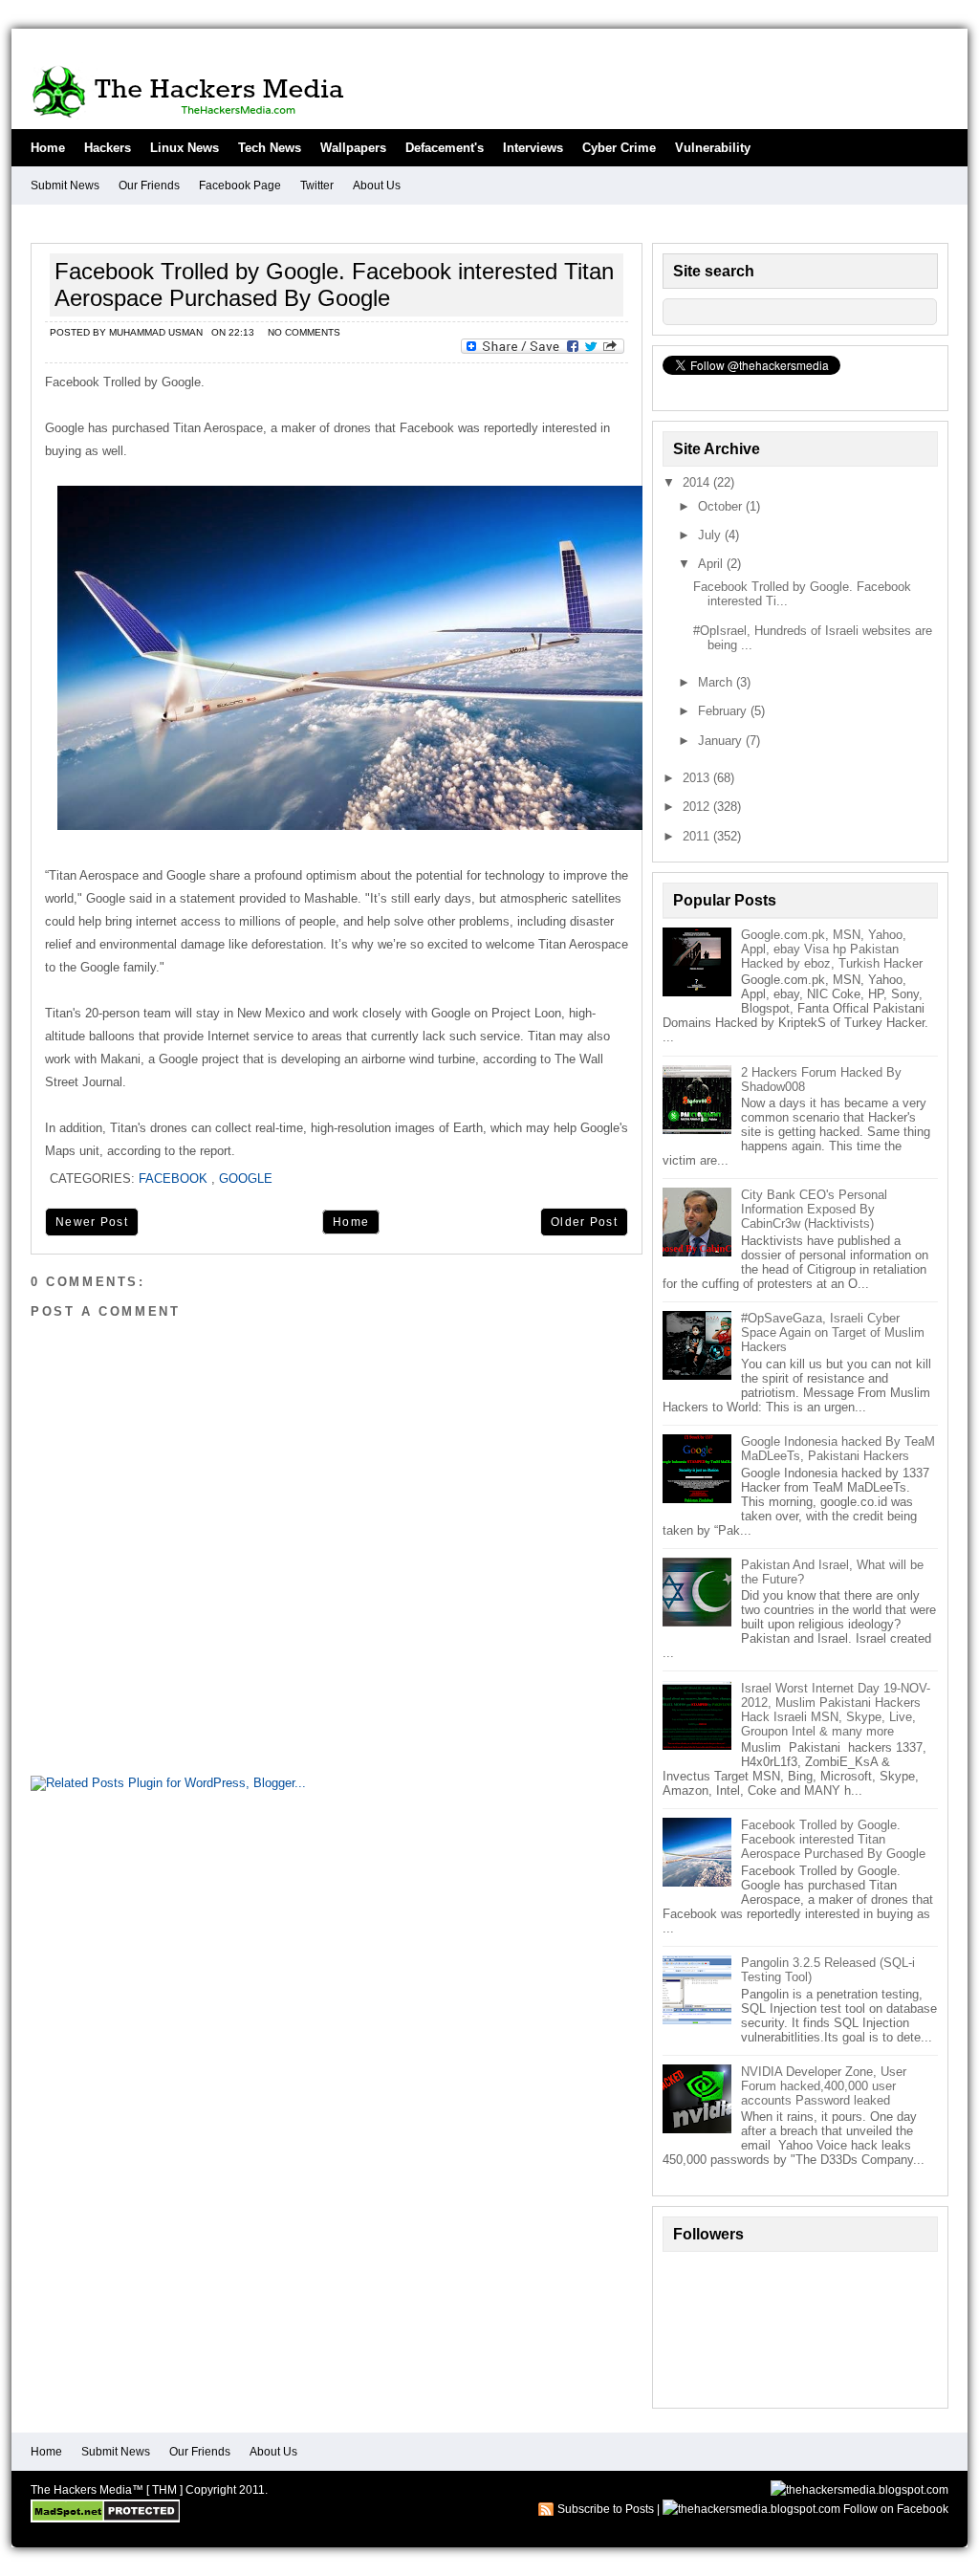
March (717, 682)
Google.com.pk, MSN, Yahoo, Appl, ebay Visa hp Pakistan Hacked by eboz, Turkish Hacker (832, 949)
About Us (377, 186)
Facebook (173, 1179)
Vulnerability (713, 148)
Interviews (533, 148)
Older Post (584, 1222)
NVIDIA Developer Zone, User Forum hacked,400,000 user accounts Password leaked (824, 2086)
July (711, 535)
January (722, 741)
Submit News (65, 186)
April (712, 564)
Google (246, 1179)
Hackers (108, 148)
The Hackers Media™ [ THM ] (107, 2490)
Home (48, 148)
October (722, 506)
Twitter (317, 186)
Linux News (185, 148)
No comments (304, 332)
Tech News (270, 148)
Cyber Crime (619, 148)
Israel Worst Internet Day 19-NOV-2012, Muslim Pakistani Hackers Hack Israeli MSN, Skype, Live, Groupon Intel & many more (836, 1710)
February (724, 711)
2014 (698, 482)
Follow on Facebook (896, 2509)
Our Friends (149, 186)
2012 (698, 807)
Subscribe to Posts (606, 2509)
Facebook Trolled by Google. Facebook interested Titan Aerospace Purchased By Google (334, 284)
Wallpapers (353, 148)
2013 (698, 778)
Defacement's (445, 148)
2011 (698, 836)
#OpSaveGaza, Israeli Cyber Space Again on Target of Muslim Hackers (833, 1332)
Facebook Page (240, 186)
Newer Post (92, 1222)
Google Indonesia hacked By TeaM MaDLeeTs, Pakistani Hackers (838, 1449)
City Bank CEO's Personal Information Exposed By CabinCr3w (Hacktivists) (814, 1209)
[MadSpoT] (105, 2519)
